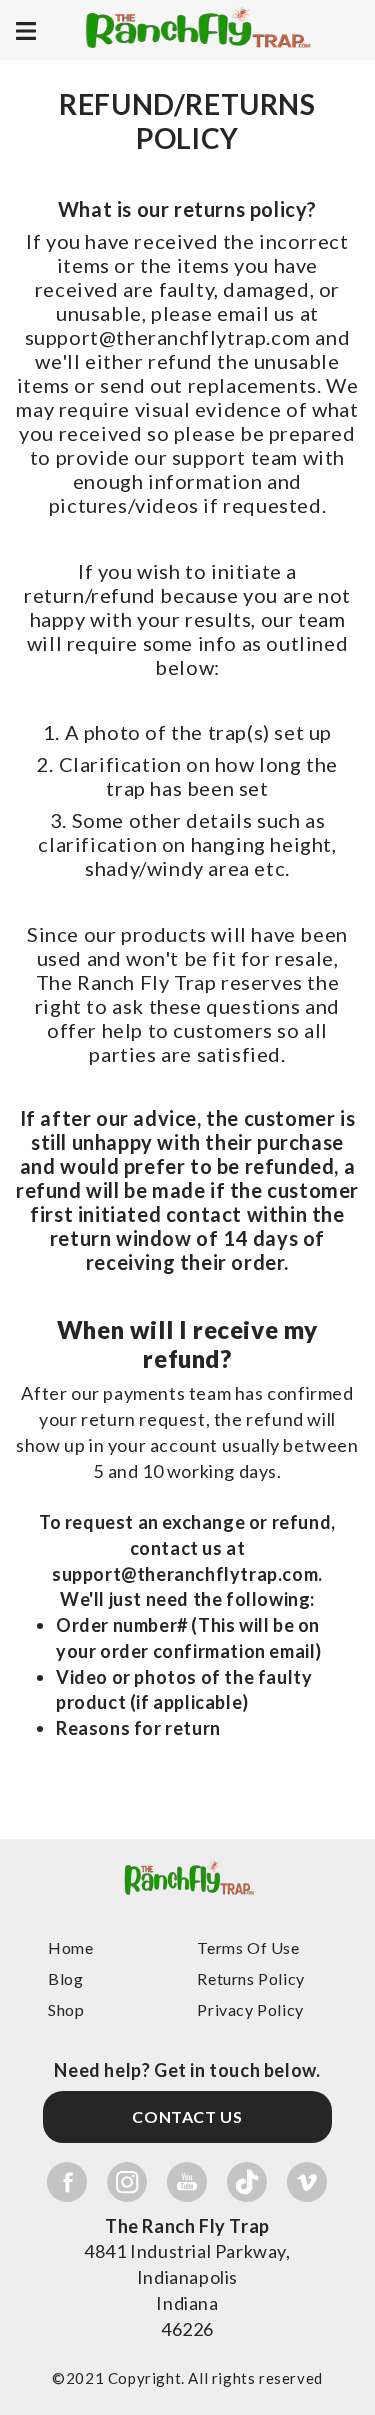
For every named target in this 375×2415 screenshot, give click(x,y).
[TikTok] (247, 2181)
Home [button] (70, 1947)
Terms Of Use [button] (248, 1947)
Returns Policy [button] (250, 1978)
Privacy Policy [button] (250, 2009)
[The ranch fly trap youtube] (187, 2181)
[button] (187, 1912)
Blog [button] (65, 1978)
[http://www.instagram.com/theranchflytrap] (127, 2181)
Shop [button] (66, 2009)
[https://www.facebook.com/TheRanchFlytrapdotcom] (67, 2181)
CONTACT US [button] (187, 2116)
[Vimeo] (307, 2181)
